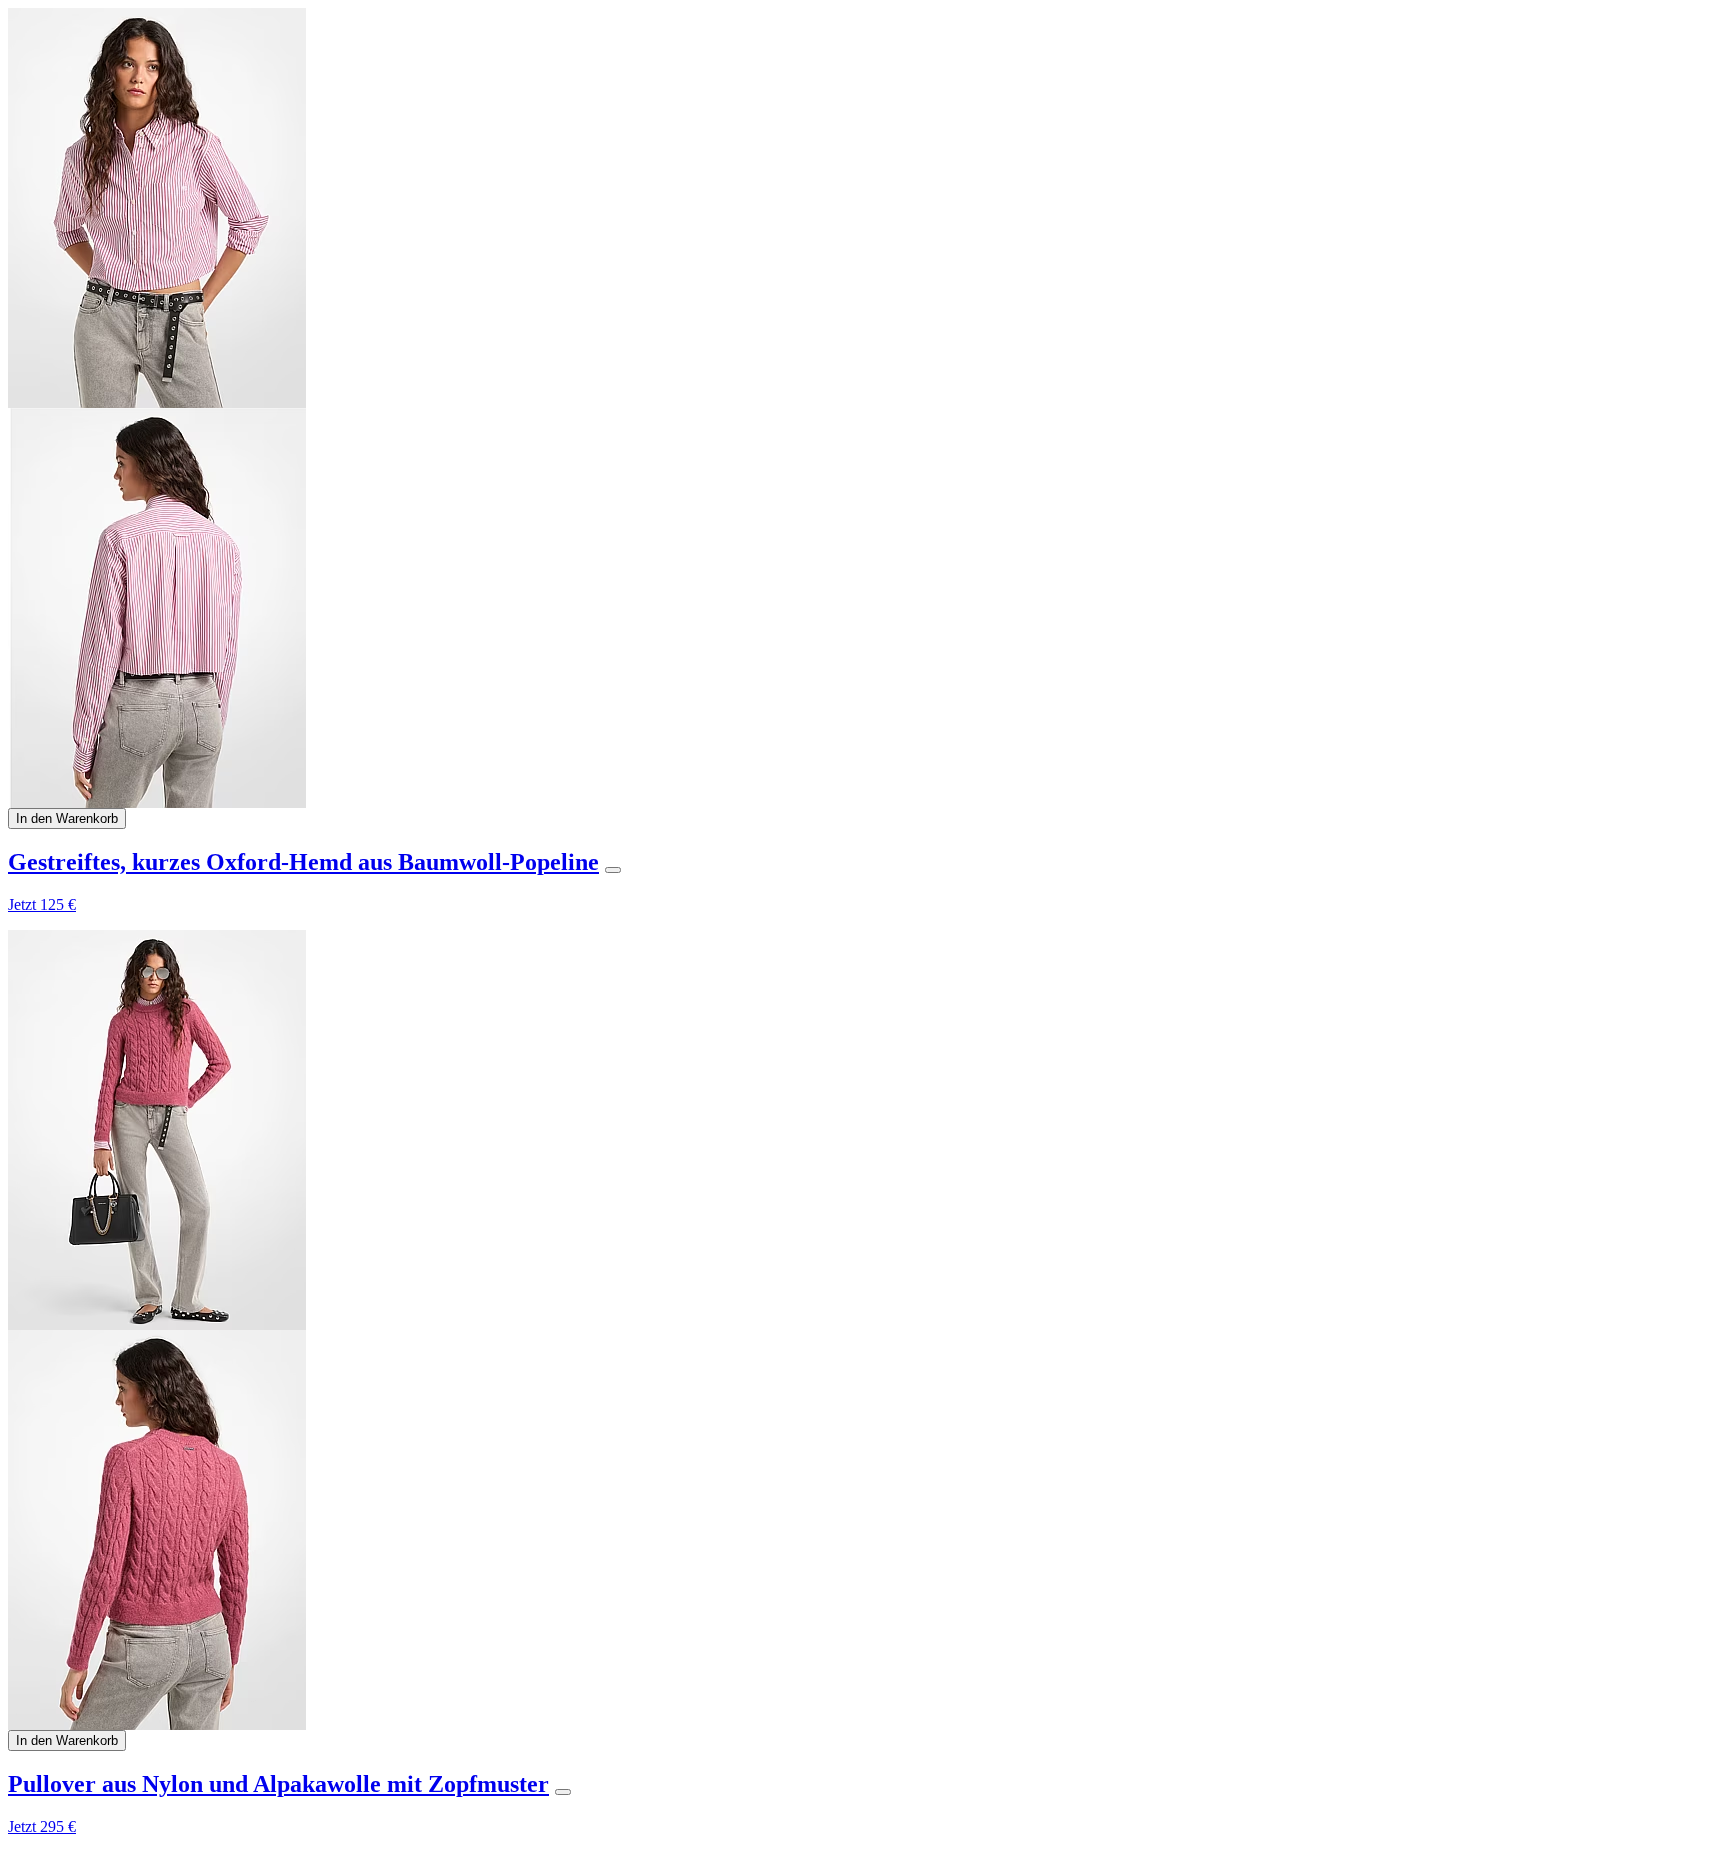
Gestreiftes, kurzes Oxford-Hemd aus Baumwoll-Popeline (303, 862)
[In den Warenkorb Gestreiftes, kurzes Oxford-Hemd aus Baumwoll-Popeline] (613, 870)
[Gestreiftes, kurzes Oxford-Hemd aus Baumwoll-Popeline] (864, 408)
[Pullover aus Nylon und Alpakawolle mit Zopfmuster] (864, 1330)
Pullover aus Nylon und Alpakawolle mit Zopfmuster (278, 1784)
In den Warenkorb (67, 818)
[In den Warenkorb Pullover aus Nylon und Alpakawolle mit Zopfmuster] (563, 1792)
